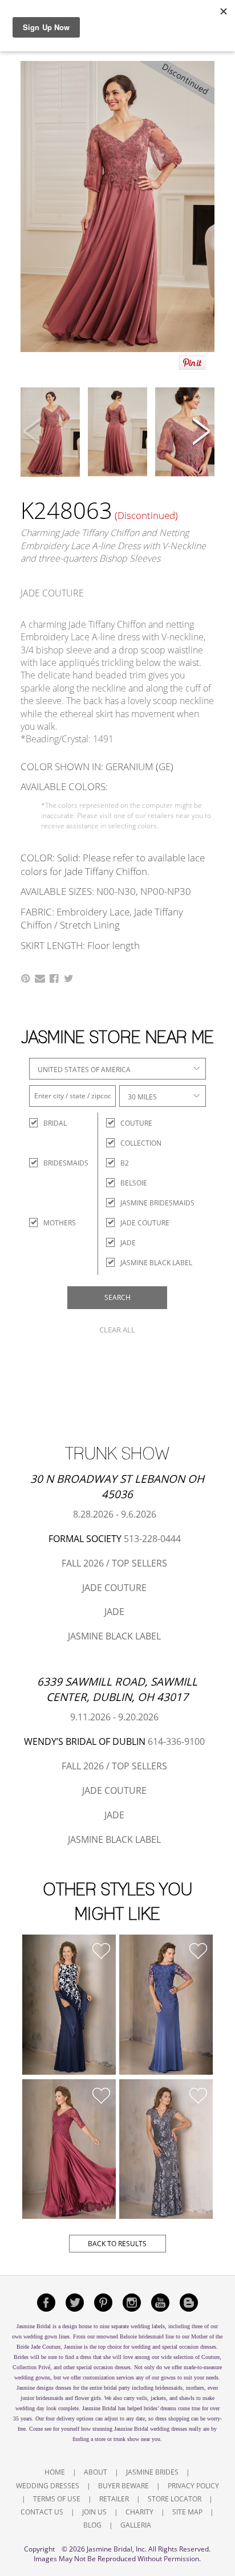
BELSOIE (134, 1183)
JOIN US (94, 2512)
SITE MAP (187, 2512)
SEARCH (117, 1297)
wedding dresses (169, 2429)
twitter (75, 2303)
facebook (46, 2303)
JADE (128, 1243)
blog (189, 2303)
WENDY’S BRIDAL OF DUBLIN (85, 1741)
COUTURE (136, 1123)
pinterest (103, 2303)
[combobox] (117, 1069)
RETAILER (114, 2499)
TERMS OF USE (57, 2499)
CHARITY (139, 2512)
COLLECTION (141, 1143)
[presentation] (33, 433)
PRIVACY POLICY (193, 2486)
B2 (125, 1163)
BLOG (92, 2525)
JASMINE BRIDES (152, 2472)
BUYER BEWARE (123, 2486)
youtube (160, 2303)
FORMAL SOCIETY (85, 1539)
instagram (132, 2303)
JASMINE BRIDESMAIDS (157, 1203)
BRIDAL (53, 1123)
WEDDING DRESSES (48, 2486)
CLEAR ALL (117, 1330)
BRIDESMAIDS (53, 1163)
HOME (55, 2472)
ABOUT (96, 2472)
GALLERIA (136, 2525)
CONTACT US (42, 2512)
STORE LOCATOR (175, 2499)
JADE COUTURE (145, 1223)
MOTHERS (53, 1223)
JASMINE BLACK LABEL (156, 1263)
